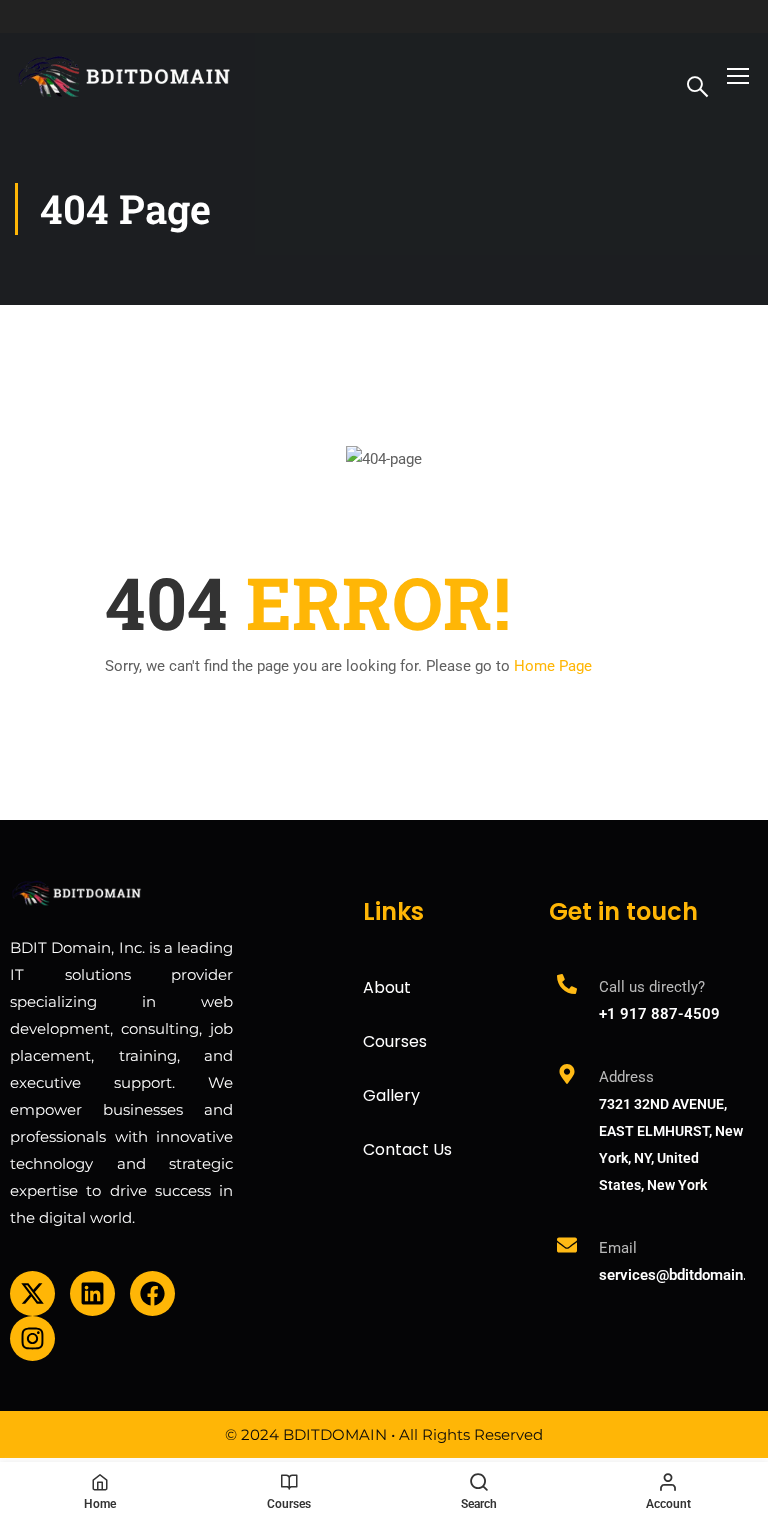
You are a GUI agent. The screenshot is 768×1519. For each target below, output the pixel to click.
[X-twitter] (32, 1293)
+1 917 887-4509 (659, 1014)
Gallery (391, 1095)
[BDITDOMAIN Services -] (125, 74)
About (387, 987)
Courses (395, 1041)
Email (618, 1248)
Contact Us (407, 1149)
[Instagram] (32, 1338)
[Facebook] (152, 1293)
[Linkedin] (92, 1293)
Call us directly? (652, 987)
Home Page (553, 666)
